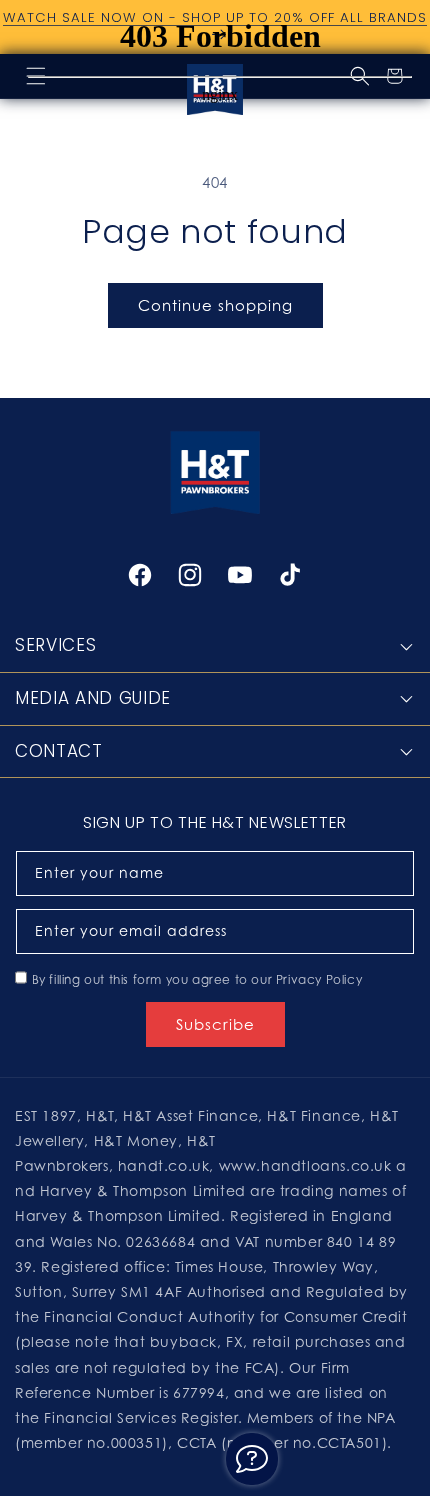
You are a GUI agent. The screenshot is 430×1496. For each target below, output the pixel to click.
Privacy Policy (319, 979)
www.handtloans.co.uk (308, 1165)
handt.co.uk (164, 1165)
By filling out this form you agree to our (197, 979)
